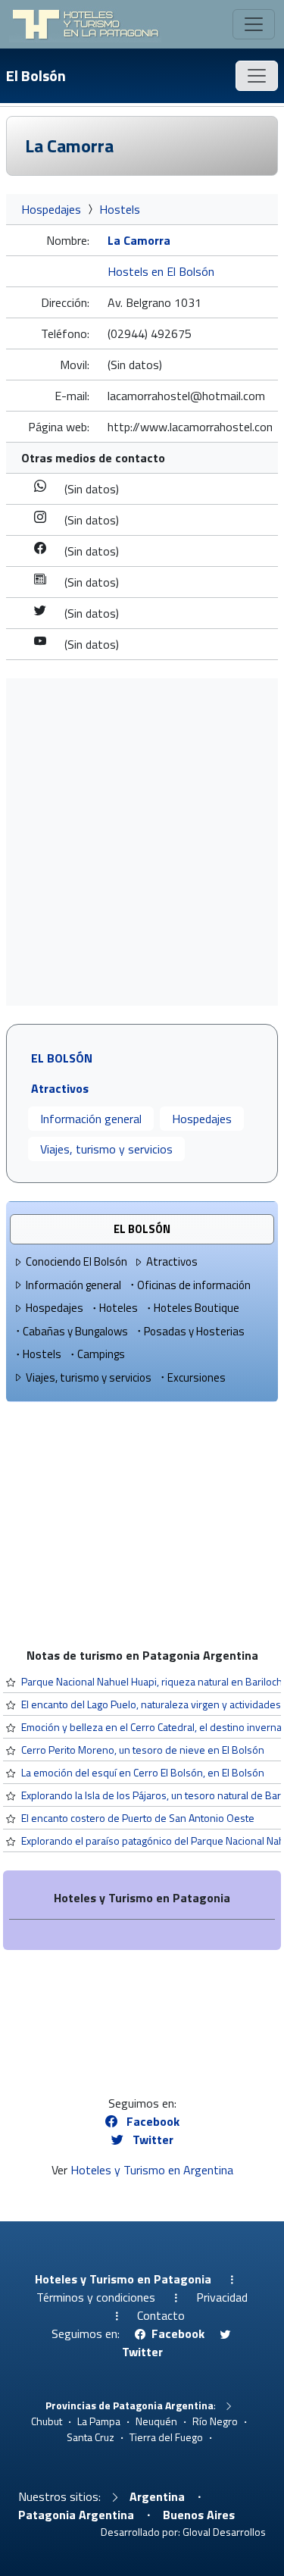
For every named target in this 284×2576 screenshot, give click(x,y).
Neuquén (156, 2421)
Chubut (47, 2421)
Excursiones (197, 1377)
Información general (91, 1119)
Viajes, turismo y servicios (106, 1149)
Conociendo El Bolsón (76, 1261)
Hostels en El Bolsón (161, 271)
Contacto (161, 2315)
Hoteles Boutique (197, 1308)
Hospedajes (51, 209)
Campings (101, 1354)
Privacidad (222, 2297)
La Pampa (99, 2421)
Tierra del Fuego (166, 2437)
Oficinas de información (194, 1285)
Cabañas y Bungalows (75, 1331)
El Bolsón (36, 75)
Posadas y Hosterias (194, 1331)
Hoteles (119, 1308)
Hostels (120, 209)
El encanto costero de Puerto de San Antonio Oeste (138, 1818)
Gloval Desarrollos (224, 2532)
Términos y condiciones (96, 2297)
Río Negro (215, 2421)
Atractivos (172, 1261)
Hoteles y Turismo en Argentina (152, 2170)
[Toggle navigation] (254, 24)
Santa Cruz (91, 2437)
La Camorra (69, 146)
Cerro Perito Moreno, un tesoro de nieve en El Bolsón (143, 1750)
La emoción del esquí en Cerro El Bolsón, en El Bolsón (143, 1772)
